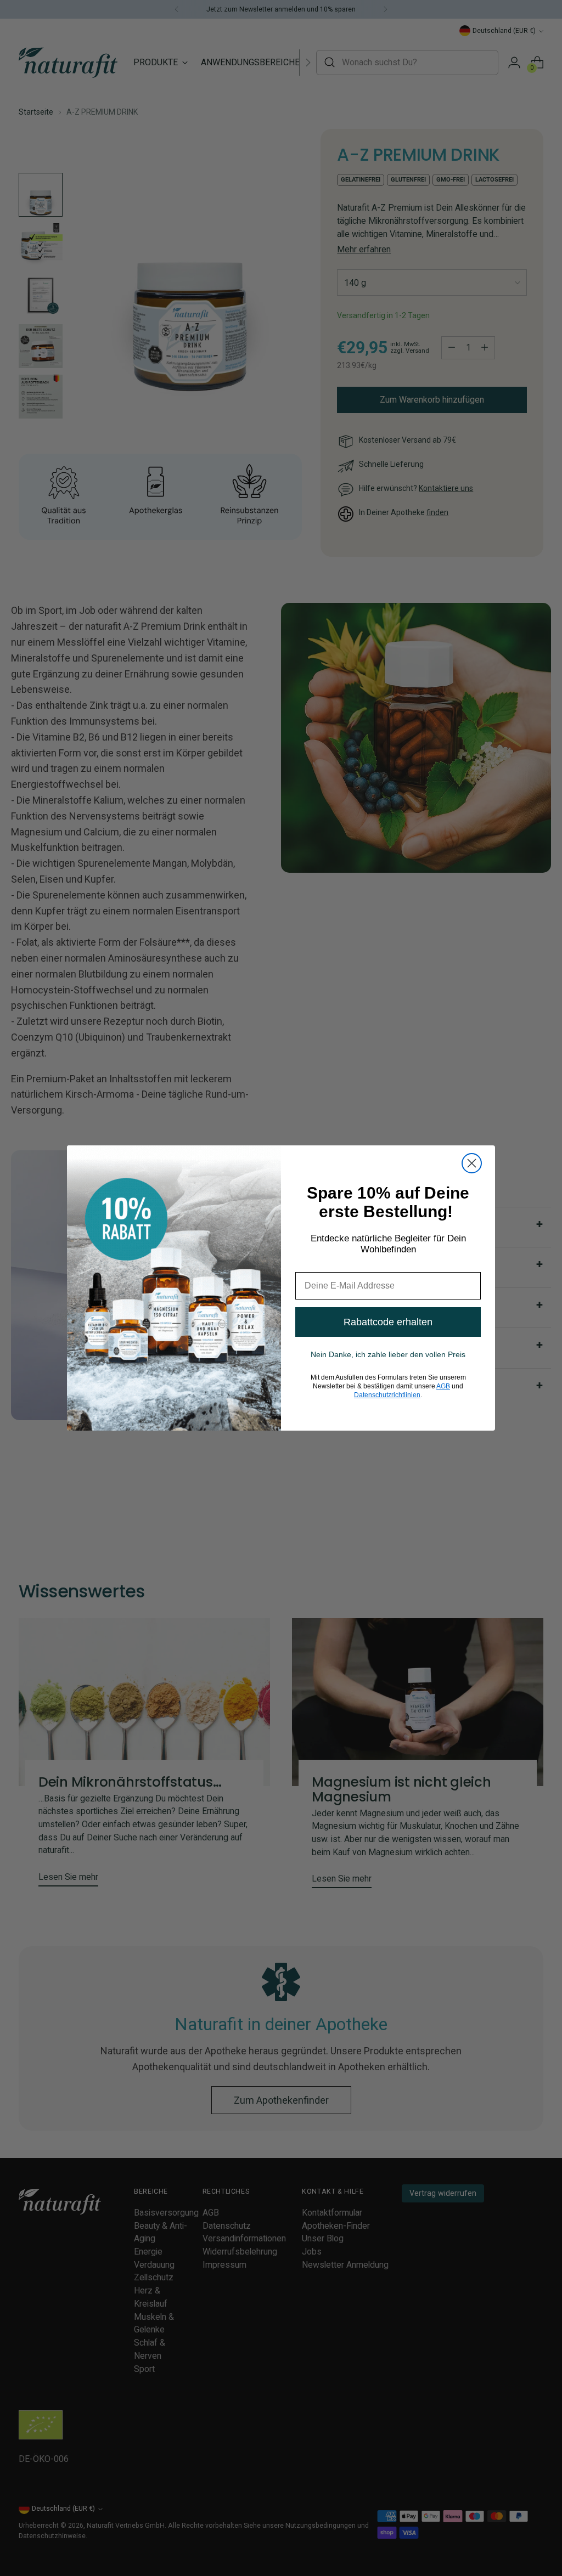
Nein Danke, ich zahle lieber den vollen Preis (388, 1354)
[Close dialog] (472, 1163)
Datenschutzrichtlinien (387, 1395)
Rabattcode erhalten (388, 1322)
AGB (443, 1386)
